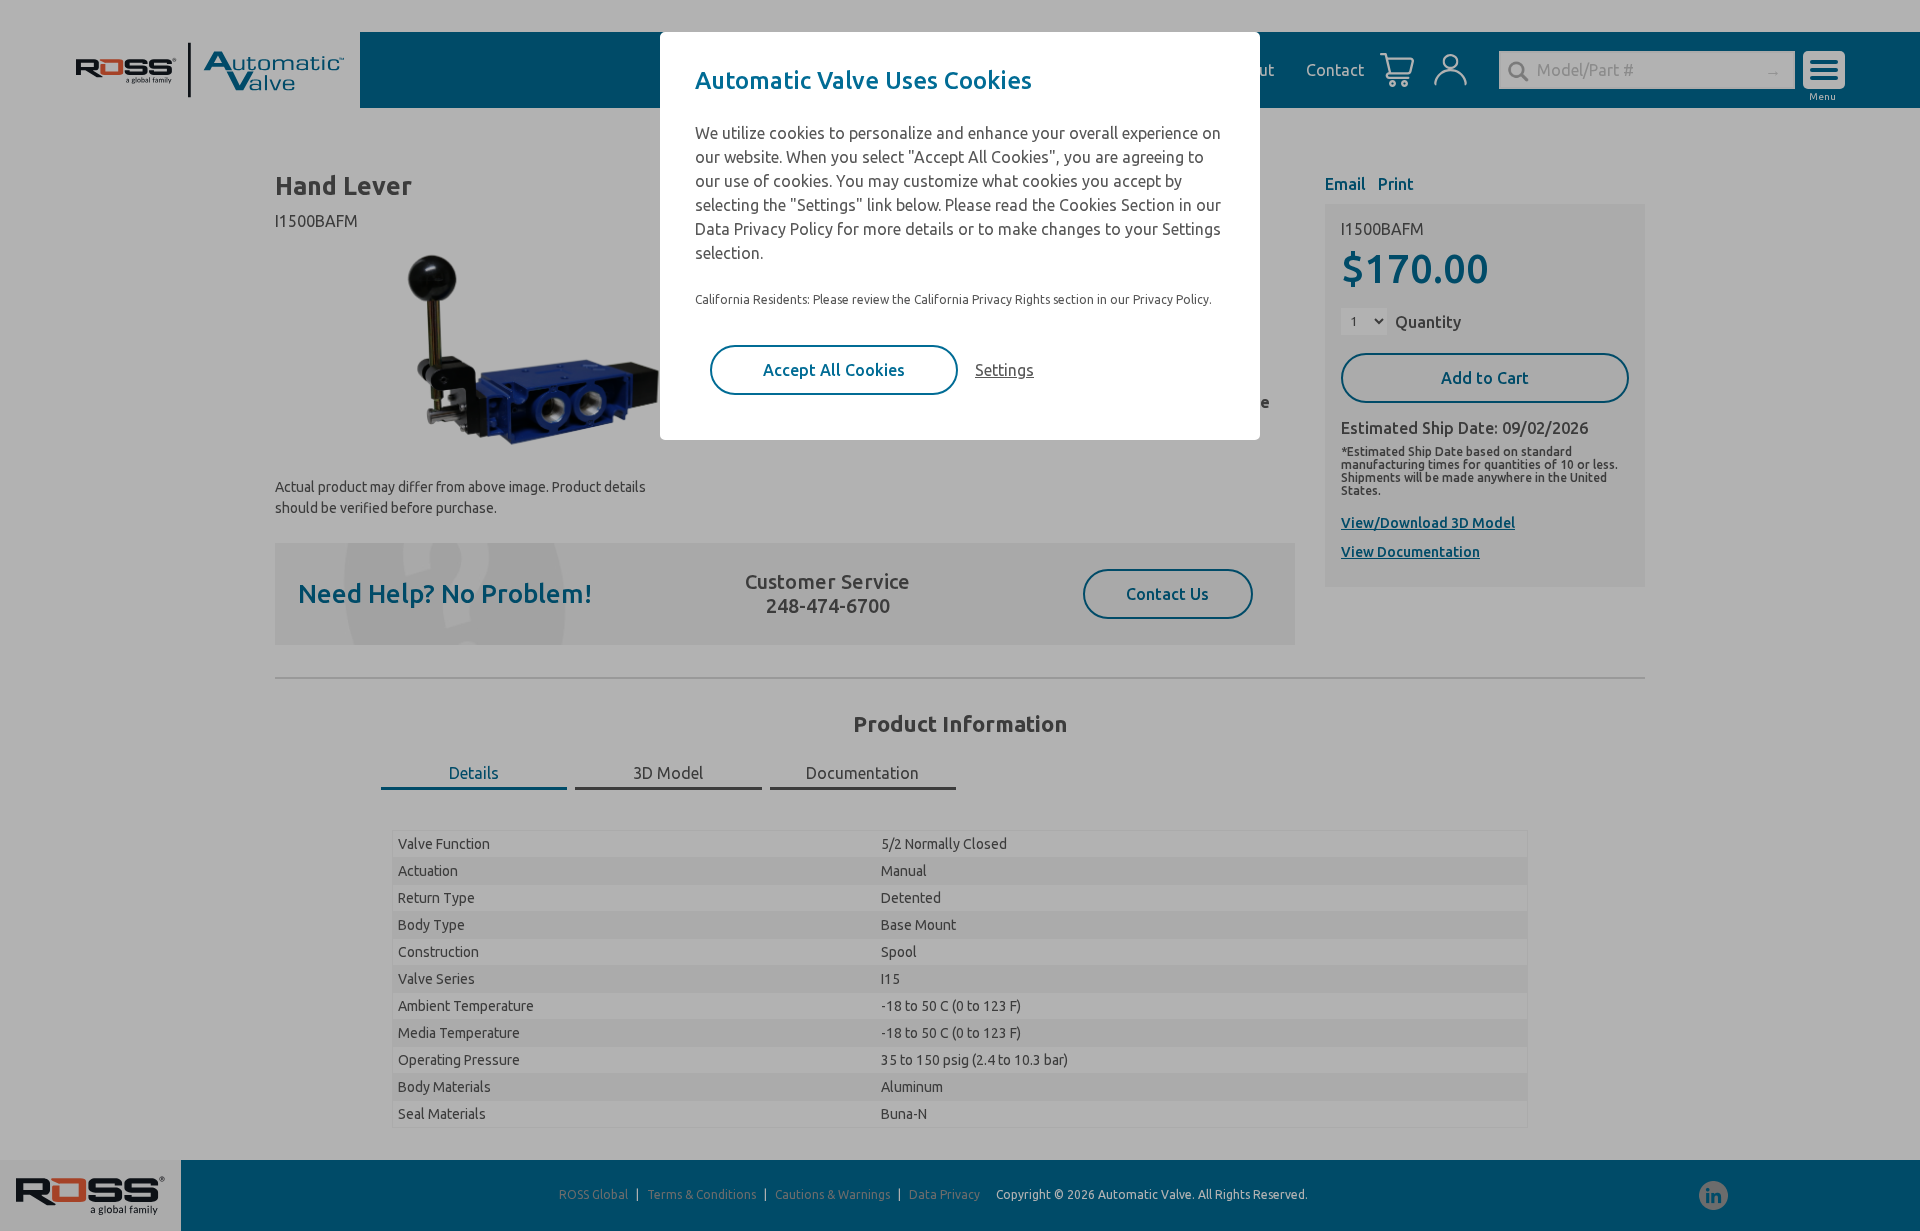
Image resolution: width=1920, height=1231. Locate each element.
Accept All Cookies (834, 370)
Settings (1004, 370)
